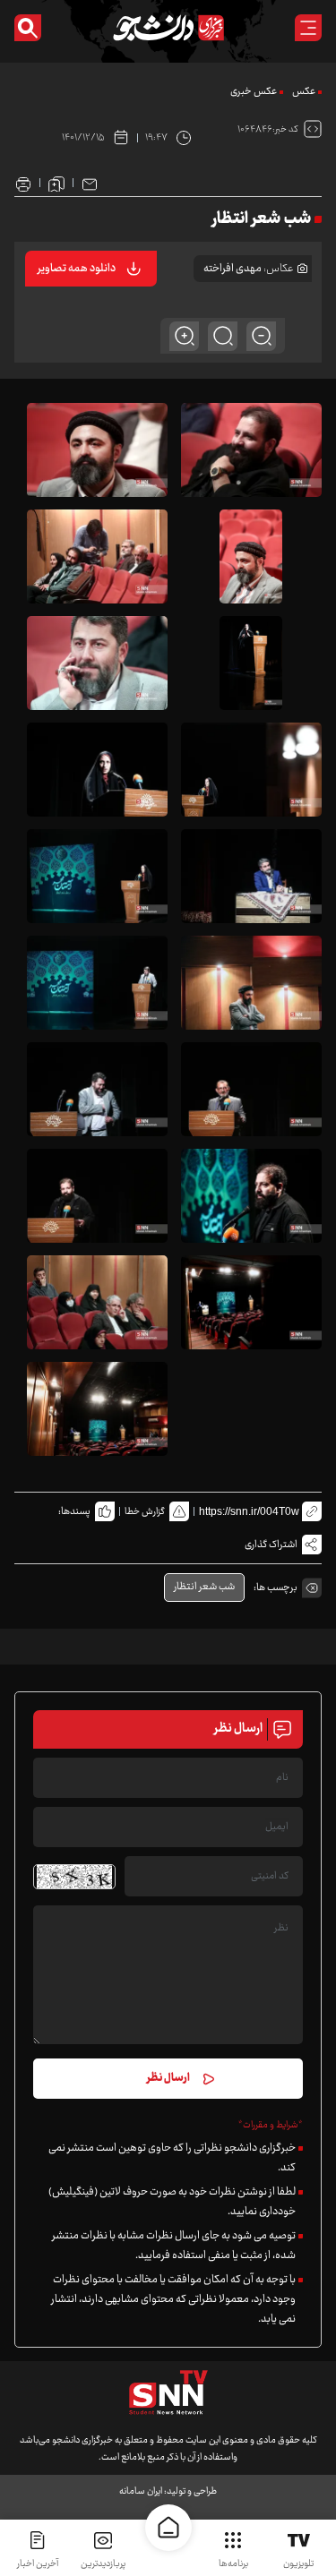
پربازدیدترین (103, 2564)
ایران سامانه (141, 2491)
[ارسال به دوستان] (90, 183)
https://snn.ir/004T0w (249, 1511)
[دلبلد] (98, 450)
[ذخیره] (56, 183)
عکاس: (279, 269)
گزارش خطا (145, 1512)
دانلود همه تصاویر (77, 269)
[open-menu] (308, 28)
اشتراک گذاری (271, 1545)
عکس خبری (254, 92)
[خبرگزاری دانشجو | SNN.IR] (168, 28)
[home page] (168, 2528)
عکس (304, 92)
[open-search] (28, 28)
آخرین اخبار (38, 2564)
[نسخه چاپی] (23, 183)
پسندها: (74, 1512)
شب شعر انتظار (204, 1587)
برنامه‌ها (233, 2564)
